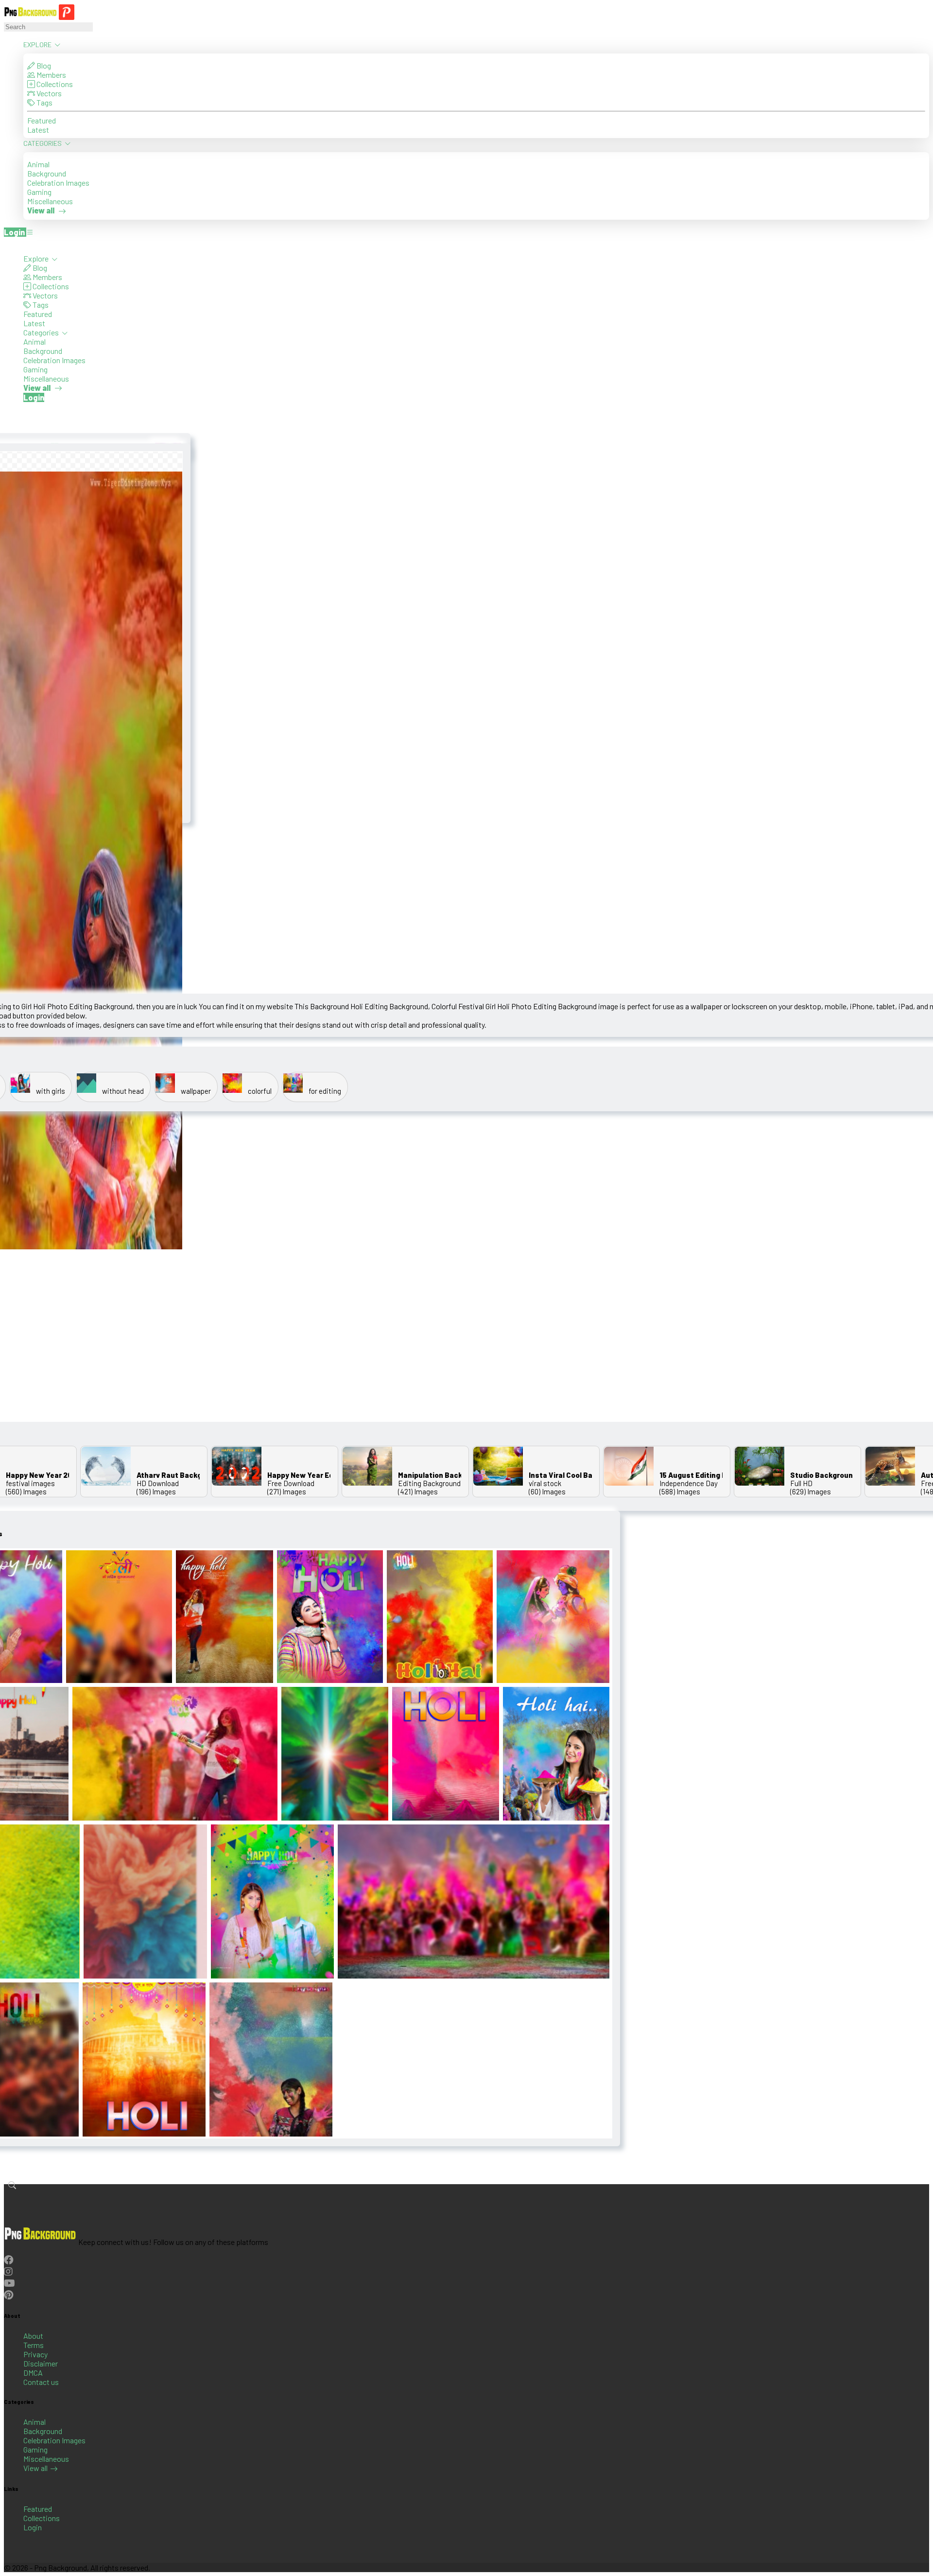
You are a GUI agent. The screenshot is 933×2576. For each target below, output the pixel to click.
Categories (43, 143)
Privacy (35, 2354)
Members (51, 75)
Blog (43, 65)
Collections (54, 84)
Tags (44, 102)
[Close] (7, 245)
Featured (42, 120)
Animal (38, 164)
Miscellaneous (50, 201)
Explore (38, 44)
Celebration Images (58, 183)
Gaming (39, 192)
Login (33, 2527)
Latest (38, 130)
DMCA (33, 2373)
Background (47, 173)
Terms (34, 2345)
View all (35, 2468)
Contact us (41, 2382)
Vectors (48, 93)
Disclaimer (41, 2363)
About (33, 2336)
